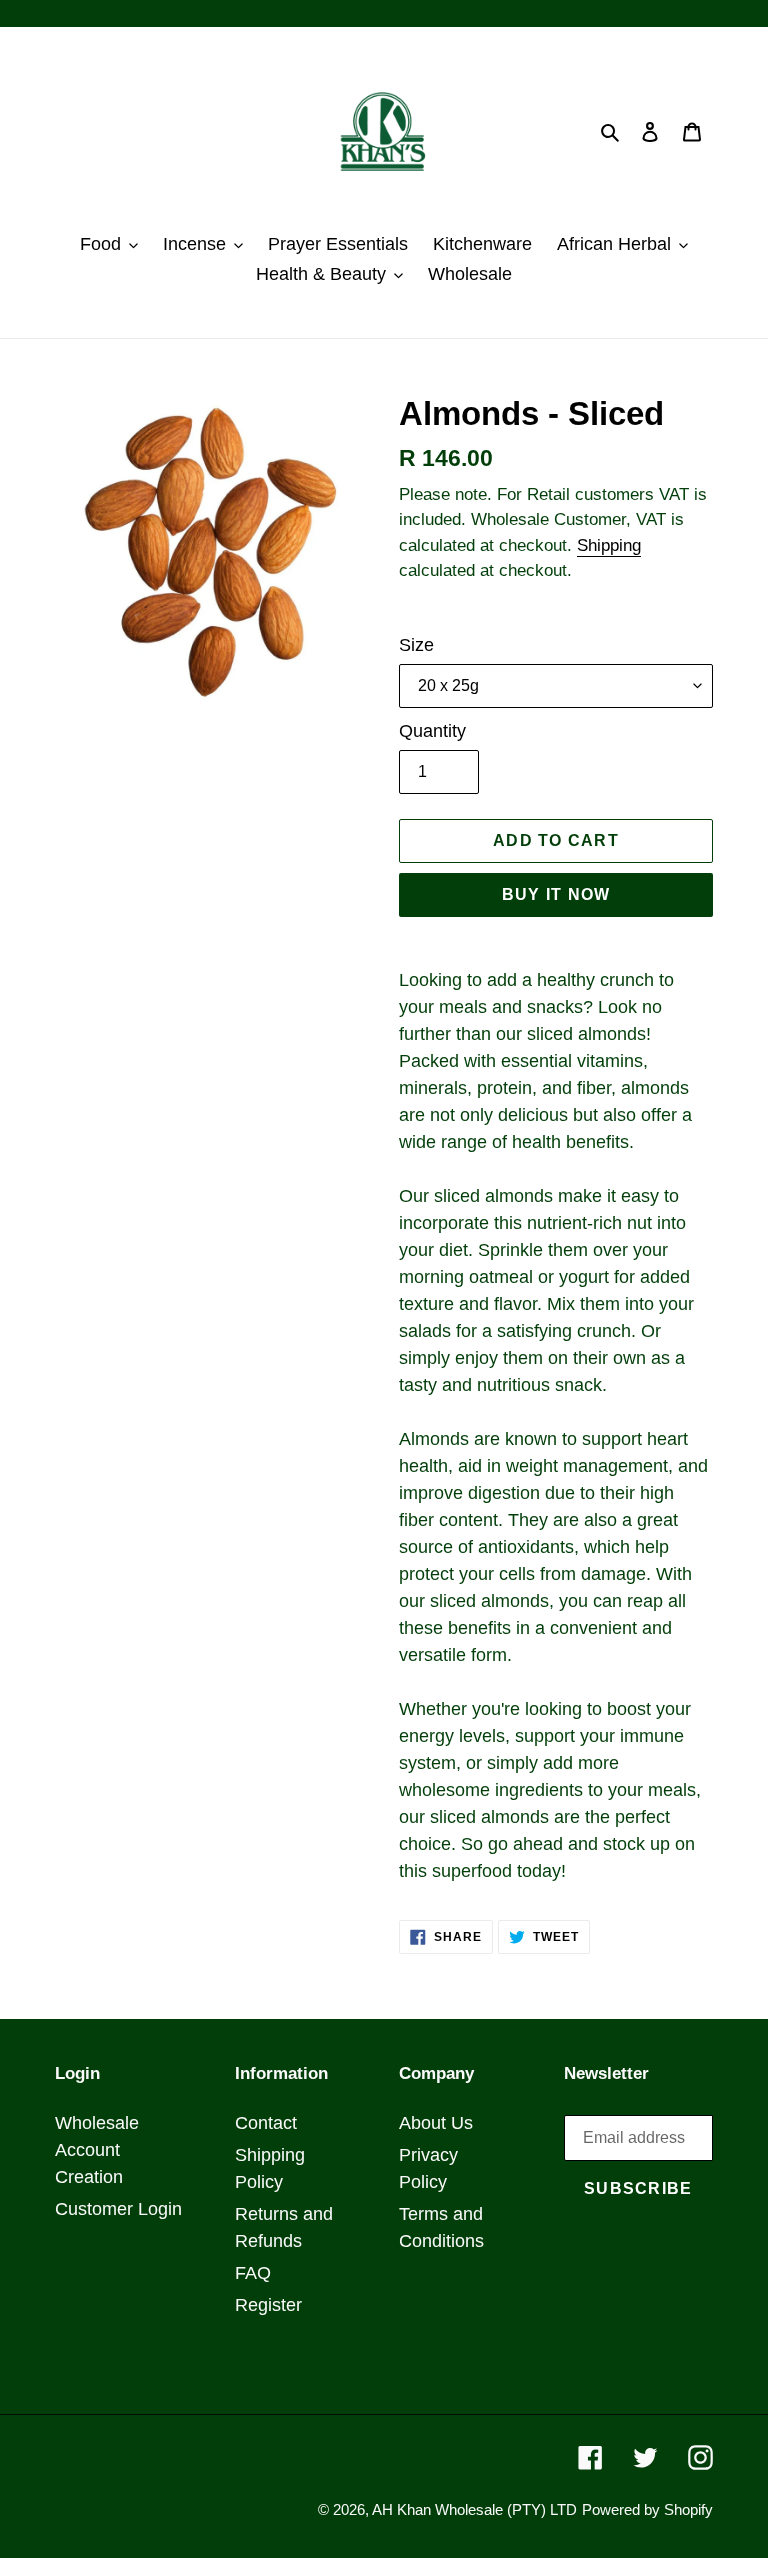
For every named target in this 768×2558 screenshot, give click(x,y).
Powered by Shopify (647, 2509)
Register (268, 2305)
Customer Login (118, 2209)
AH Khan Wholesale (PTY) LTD (474, 2509)
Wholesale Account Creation (97, 2150)
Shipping (609, 545)
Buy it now (556, 894)
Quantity (432, 731)
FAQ (253, 2273)
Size (416, 645)
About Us (436, 2123)
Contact (266, 2123)
